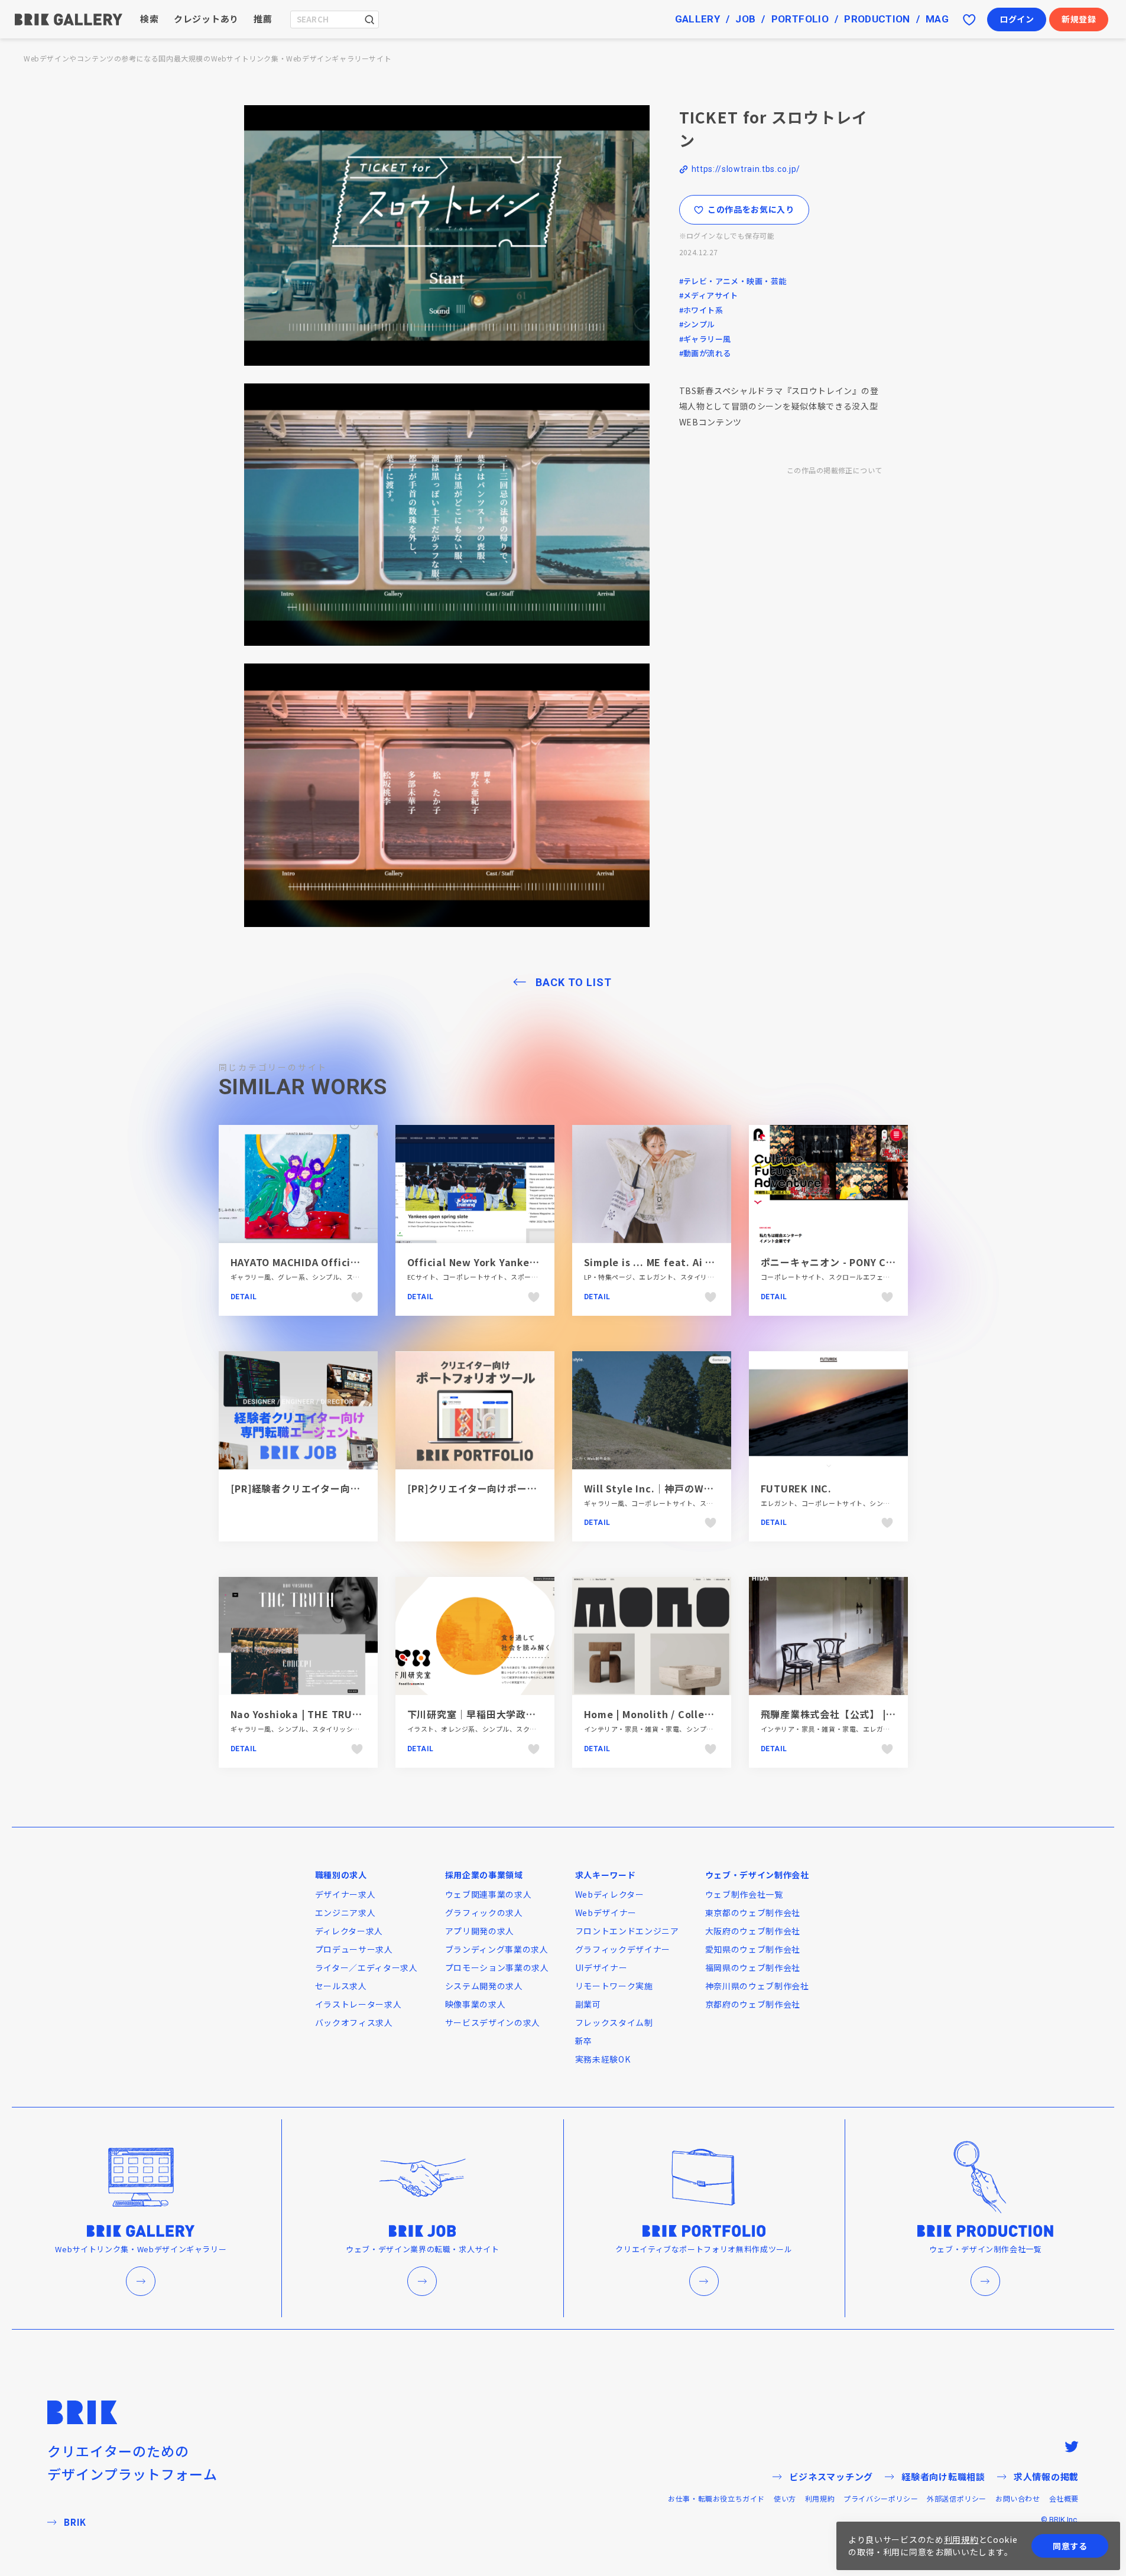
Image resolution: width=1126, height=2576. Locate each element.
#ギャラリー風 (705, 339)
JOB (745, 19)
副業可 (588, 2004)
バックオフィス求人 (354, 2022)
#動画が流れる (705, 353)
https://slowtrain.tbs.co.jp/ (746, 169)
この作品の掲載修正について (834, 470)
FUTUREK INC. (796, 1488)
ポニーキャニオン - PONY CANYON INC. (852, 1262)
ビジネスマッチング (831, 2476)
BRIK (75, 2522)
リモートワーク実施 (614, 1986)
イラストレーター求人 (358, 2004)
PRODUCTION (877, 19)
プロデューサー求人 (354, 1949)
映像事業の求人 (476, 2004)
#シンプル (697, 324)
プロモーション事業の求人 (497, 1967)
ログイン (1017, 19)
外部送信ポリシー (957, 2498)
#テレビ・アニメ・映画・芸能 (733, 281)
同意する (1070, 2546)
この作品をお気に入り (751, 209)
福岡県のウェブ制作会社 (753, 1967)
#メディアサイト (709, 295)
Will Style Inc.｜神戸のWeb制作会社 (670, 1488)
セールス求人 (341, 1986)
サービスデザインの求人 (493, 2022)
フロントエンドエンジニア (627, 1931)
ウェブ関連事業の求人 (489, 1894)
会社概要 (1064, 2498)
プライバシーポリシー (881, 2498)
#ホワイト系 (701, 310)
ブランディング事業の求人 (497, 1949)
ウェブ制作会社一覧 (744, 1894)
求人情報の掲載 (1046, 2476)
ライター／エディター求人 (366, 1967)
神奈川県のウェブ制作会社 (757, 1986)
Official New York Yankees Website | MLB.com (524, 1262)
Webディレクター (610, 1894)
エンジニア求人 (345, 1913)
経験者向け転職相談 (943, 2476)
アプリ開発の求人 (480, 1931)
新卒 (584, 2041)
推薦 (263, 19)
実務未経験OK (603, 2059)
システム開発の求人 (484, 1986)
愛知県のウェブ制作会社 (753, 1949)
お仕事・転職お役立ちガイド (716, 2498)
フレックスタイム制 (614, 2022)
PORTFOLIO (800, 19)
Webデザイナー (606, 1913)
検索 (150, 19)
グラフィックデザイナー (623, 1949)
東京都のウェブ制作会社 (753, 1913)
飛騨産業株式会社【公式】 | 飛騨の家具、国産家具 (874, 1714)
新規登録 (1079, 19)
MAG (937, 19)
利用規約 (820, 2498)
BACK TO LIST (574, 982)
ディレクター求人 (349, 1931)
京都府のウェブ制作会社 (753, 2004)
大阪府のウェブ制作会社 (753, 1931)
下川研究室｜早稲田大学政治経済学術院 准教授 (517, 1714)
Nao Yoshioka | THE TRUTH (299, 1714)
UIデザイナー (601, 1967)
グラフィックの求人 (484, 1913)
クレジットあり (206, 19)
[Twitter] (1072, 2447)
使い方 (785, 2498)
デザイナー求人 (345, 1894)
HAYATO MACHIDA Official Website (318, 1262)
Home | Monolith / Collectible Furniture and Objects (718, 1714)
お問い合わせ (1018, 2498)
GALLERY (697, 19)
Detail (244, 1297)
